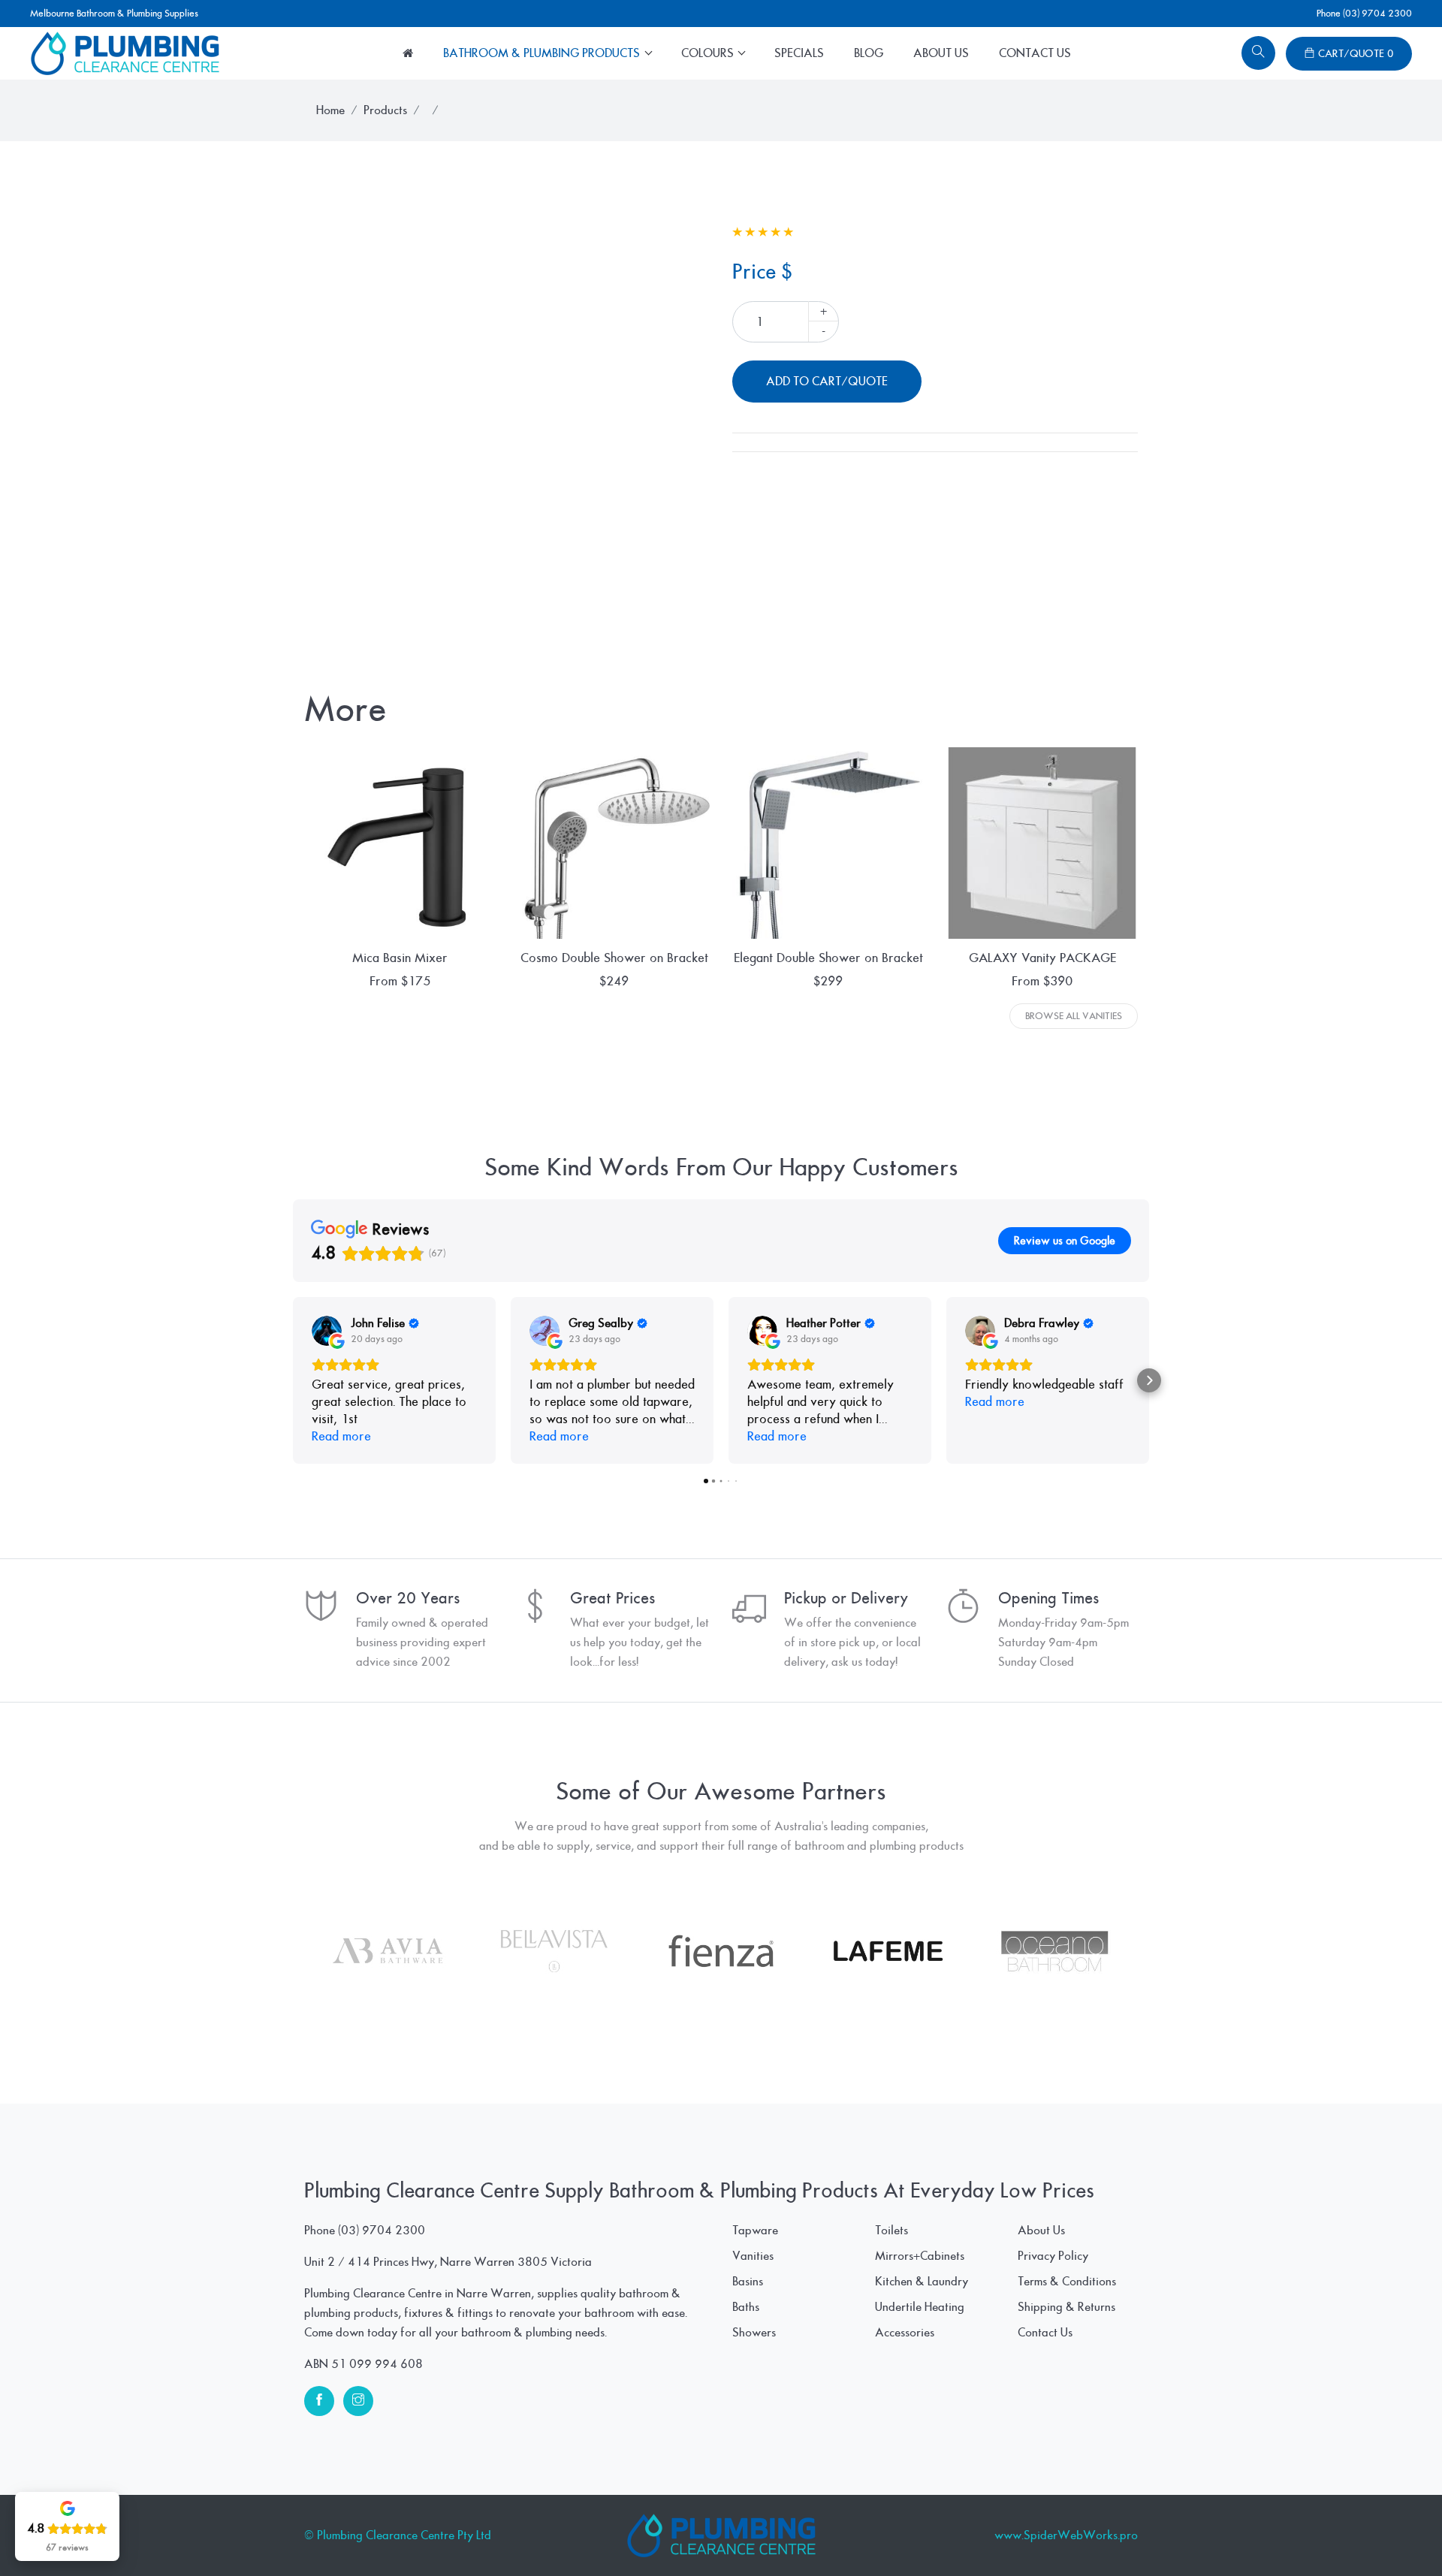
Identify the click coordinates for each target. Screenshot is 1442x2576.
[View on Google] (327, 1331)
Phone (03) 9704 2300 (1364, 14)
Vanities (753, 2256)
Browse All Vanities (1074, 1016)
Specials (799, 53)
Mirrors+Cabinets (920, 2256)
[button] (293, 1380)
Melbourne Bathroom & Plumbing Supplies (114, 14)
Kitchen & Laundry (922, 2282)
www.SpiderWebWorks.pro (1066, 2535)
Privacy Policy (1053, 2256)
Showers (754, 2333)
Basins (748, 2282)
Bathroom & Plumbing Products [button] (543, 53)
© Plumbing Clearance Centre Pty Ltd (398, 2535)
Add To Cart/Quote (827, 382)
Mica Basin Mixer (400, 958)
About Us (941, 53)
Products (385, 110)
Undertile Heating (920, 2307)
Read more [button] (341, 1436)
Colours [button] (709, 53)
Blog (869, 53)
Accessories (905, 2333)
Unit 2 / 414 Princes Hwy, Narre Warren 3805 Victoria (448, 2262)
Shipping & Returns (1066, 2307)
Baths (746, 2307)
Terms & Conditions (1067, 2282)
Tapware (755, 2231)
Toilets (891, 2231)
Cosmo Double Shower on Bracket (614, 958)
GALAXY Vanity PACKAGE (1042, 958)
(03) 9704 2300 (382, 2231)
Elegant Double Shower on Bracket (828, 958)
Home (330, 110)
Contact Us (1035, 53)
